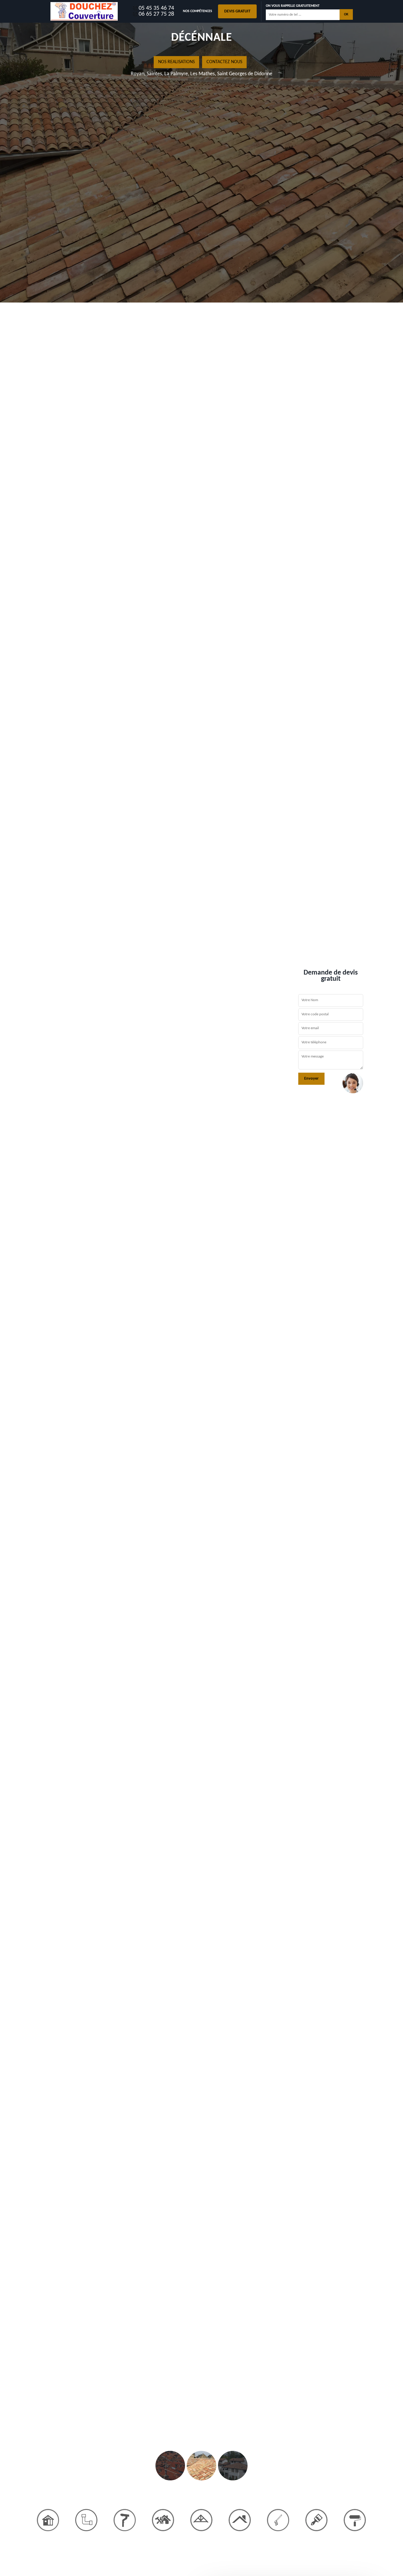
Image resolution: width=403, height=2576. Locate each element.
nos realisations (176, 62)
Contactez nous (224, 62)
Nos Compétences (198, 11)
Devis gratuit (237, 11)
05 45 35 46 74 (156, 8)
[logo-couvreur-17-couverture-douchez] (84, 11)
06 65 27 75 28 (156, 14)
